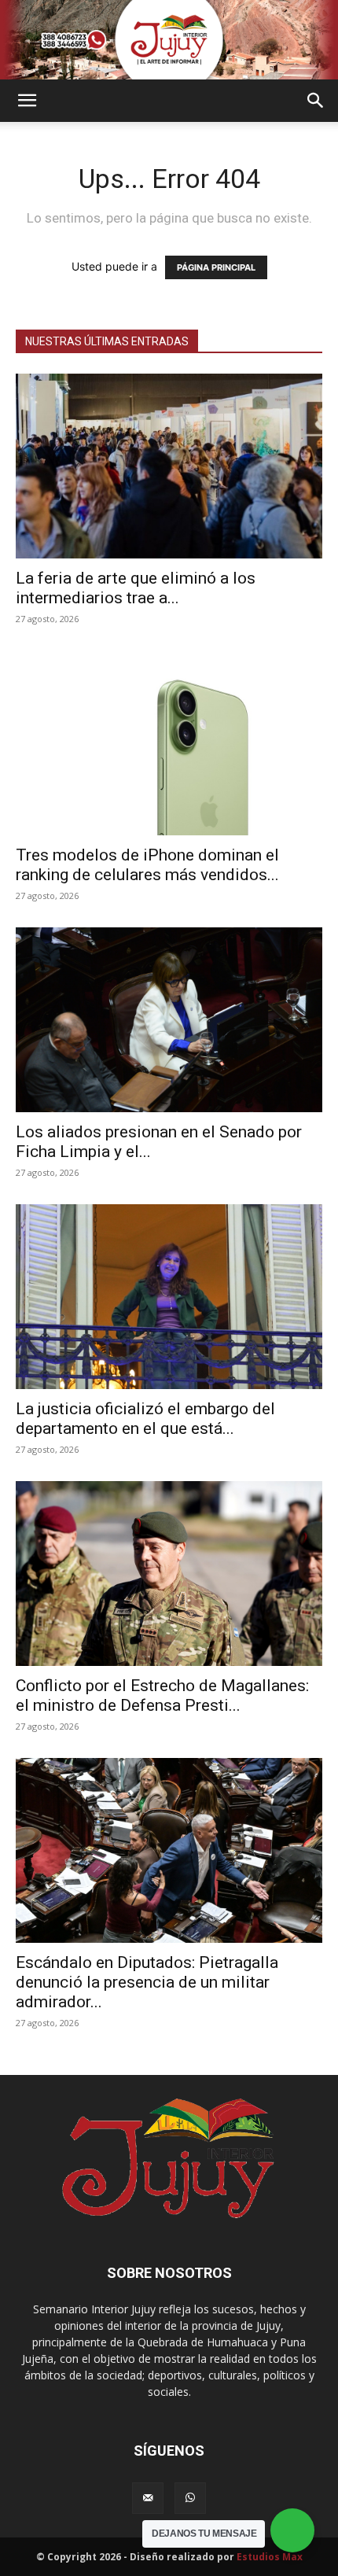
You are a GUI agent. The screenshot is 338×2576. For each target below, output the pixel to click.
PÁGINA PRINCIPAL (216, 267)
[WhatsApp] (190, 2498)
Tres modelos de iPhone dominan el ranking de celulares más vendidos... (147, 865)
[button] (27, 101)
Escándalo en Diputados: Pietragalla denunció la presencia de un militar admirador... (147, 1982)
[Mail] (148, 2498)
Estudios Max (270, 2557)
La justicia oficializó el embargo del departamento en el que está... (145, 1419)
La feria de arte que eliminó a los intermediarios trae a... (136, 588)
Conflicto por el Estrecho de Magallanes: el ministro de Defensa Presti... (162, 1695)
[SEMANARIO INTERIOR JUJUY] (169, 40)
